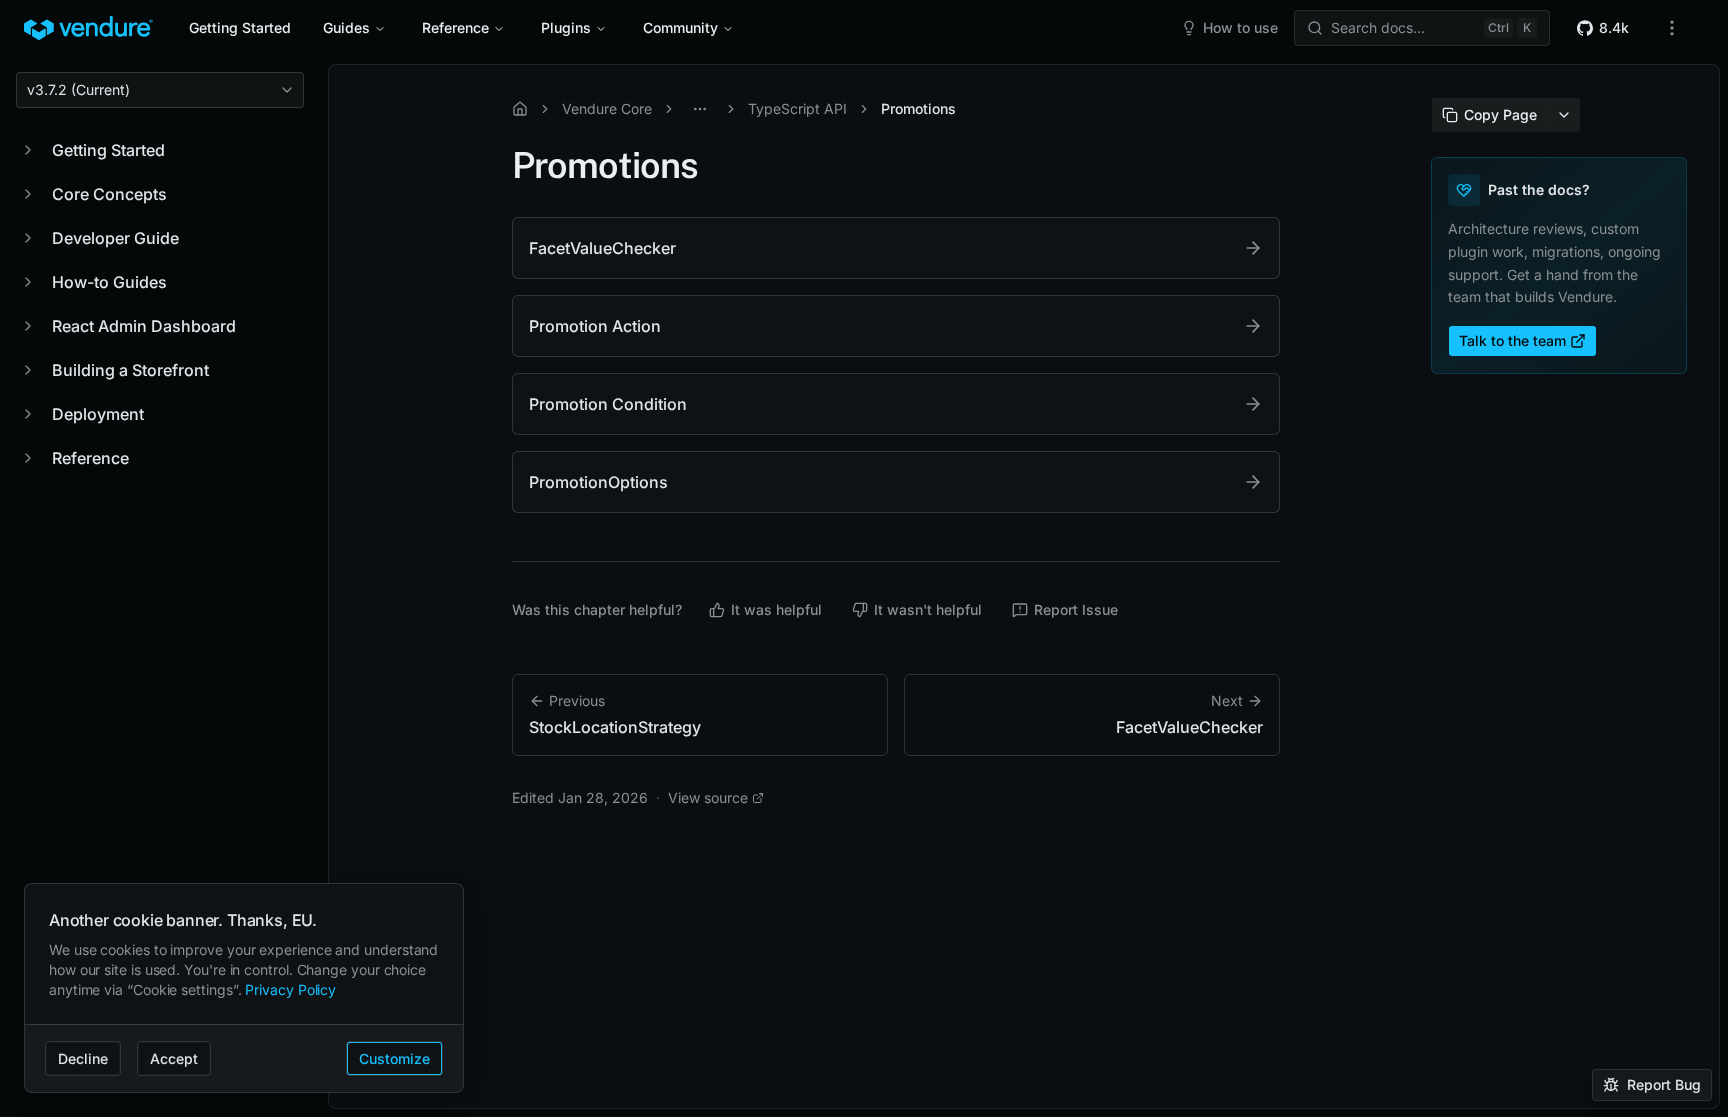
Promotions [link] (918, 108)
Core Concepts (109, 194)
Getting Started (240, 27)
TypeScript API (797, 108)
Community (680, 27)
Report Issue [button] (1076, 609)
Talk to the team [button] (1512, 340)
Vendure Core (607, 108)
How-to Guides (109, 282)
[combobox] (160, 90)
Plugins (566, 27)
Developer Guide (115, 238)
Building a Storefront (130, 370)
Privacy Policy (290, 989)
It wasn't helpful (928, 609)
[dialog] (244, 988)
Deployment (98, 414)
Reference (455, 27)
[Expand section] (28, 150)
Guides (346, 27)
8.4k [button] (1614, 27)
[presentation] (1024, 586)
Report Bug (1664, 1084)
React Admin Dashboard (144, 326)
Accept (174, 1058)
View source (708, 797)
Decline (83, 1058)
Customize (394, 1058)
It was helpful (776, 609)
